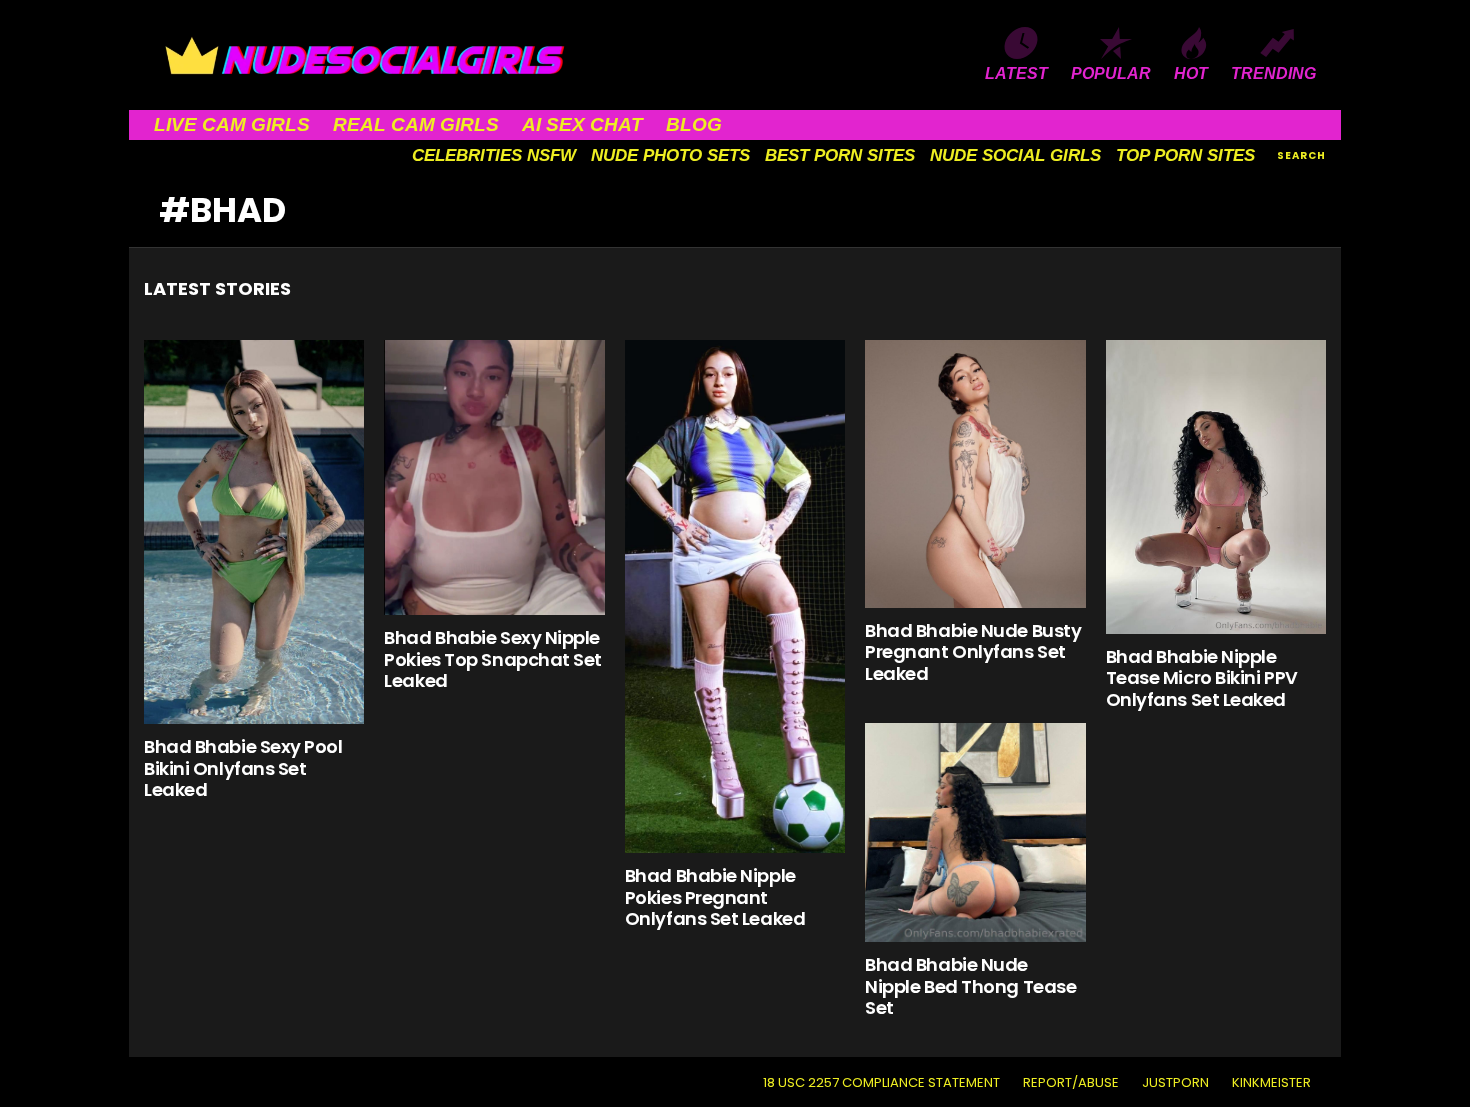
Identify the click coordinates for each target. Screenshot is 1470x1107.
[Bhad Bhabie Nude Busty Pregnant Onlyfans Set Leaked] (975, 474)
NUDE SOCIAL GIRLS (1015, 155)
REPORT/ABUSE (1071, 1083)
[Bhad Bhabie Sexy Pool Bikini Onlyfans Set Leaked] (254, 532)
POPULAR (1111, 73)
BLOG (694, 124)
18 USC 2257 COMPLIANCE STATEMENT (881, 1083)
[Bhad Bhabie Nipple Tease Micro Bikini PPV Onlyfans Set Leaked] (1216, 487)
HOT (1191, 73)
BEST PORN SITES (840, 155)
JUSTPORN (1175, 1083)
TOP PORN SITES (1185, 155)
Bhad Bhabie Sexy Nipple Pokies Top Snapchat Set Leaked (493, 659)
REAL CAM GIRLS (416, 124)
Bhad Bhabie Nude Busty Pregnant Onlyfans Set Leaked (973, 652)
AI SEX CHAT (582, 124)
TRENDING (1273, 73)
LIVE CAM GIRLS (232, 124)
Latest (1016, 73)
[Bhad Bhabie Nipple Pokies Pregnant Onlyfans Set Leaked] (735, 596)
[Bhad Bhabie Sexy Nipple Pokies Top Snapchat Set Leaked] (494, 477)
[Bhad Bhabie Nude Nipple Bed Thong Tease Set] (975, 833)
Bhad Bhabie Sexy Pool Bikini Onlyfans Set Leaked (243, 768)
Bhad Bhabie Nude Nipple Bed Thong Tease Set (970, 986)
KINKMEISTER (1271, 1083)
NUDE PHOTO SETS (670, 155)
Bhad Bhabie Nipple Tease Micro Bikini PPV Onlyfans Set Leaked (1202, 678)
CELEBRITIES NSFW (494, 155)
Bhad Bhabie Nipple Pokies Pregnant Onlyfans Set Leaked (715, 897)
